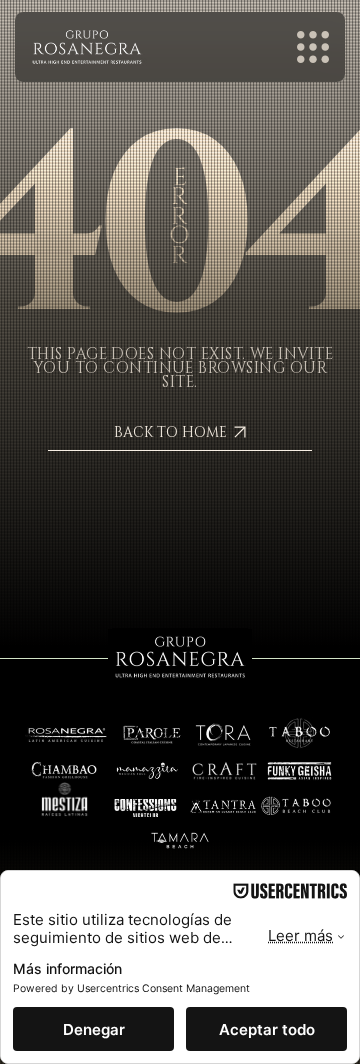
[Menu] (314, 47)
